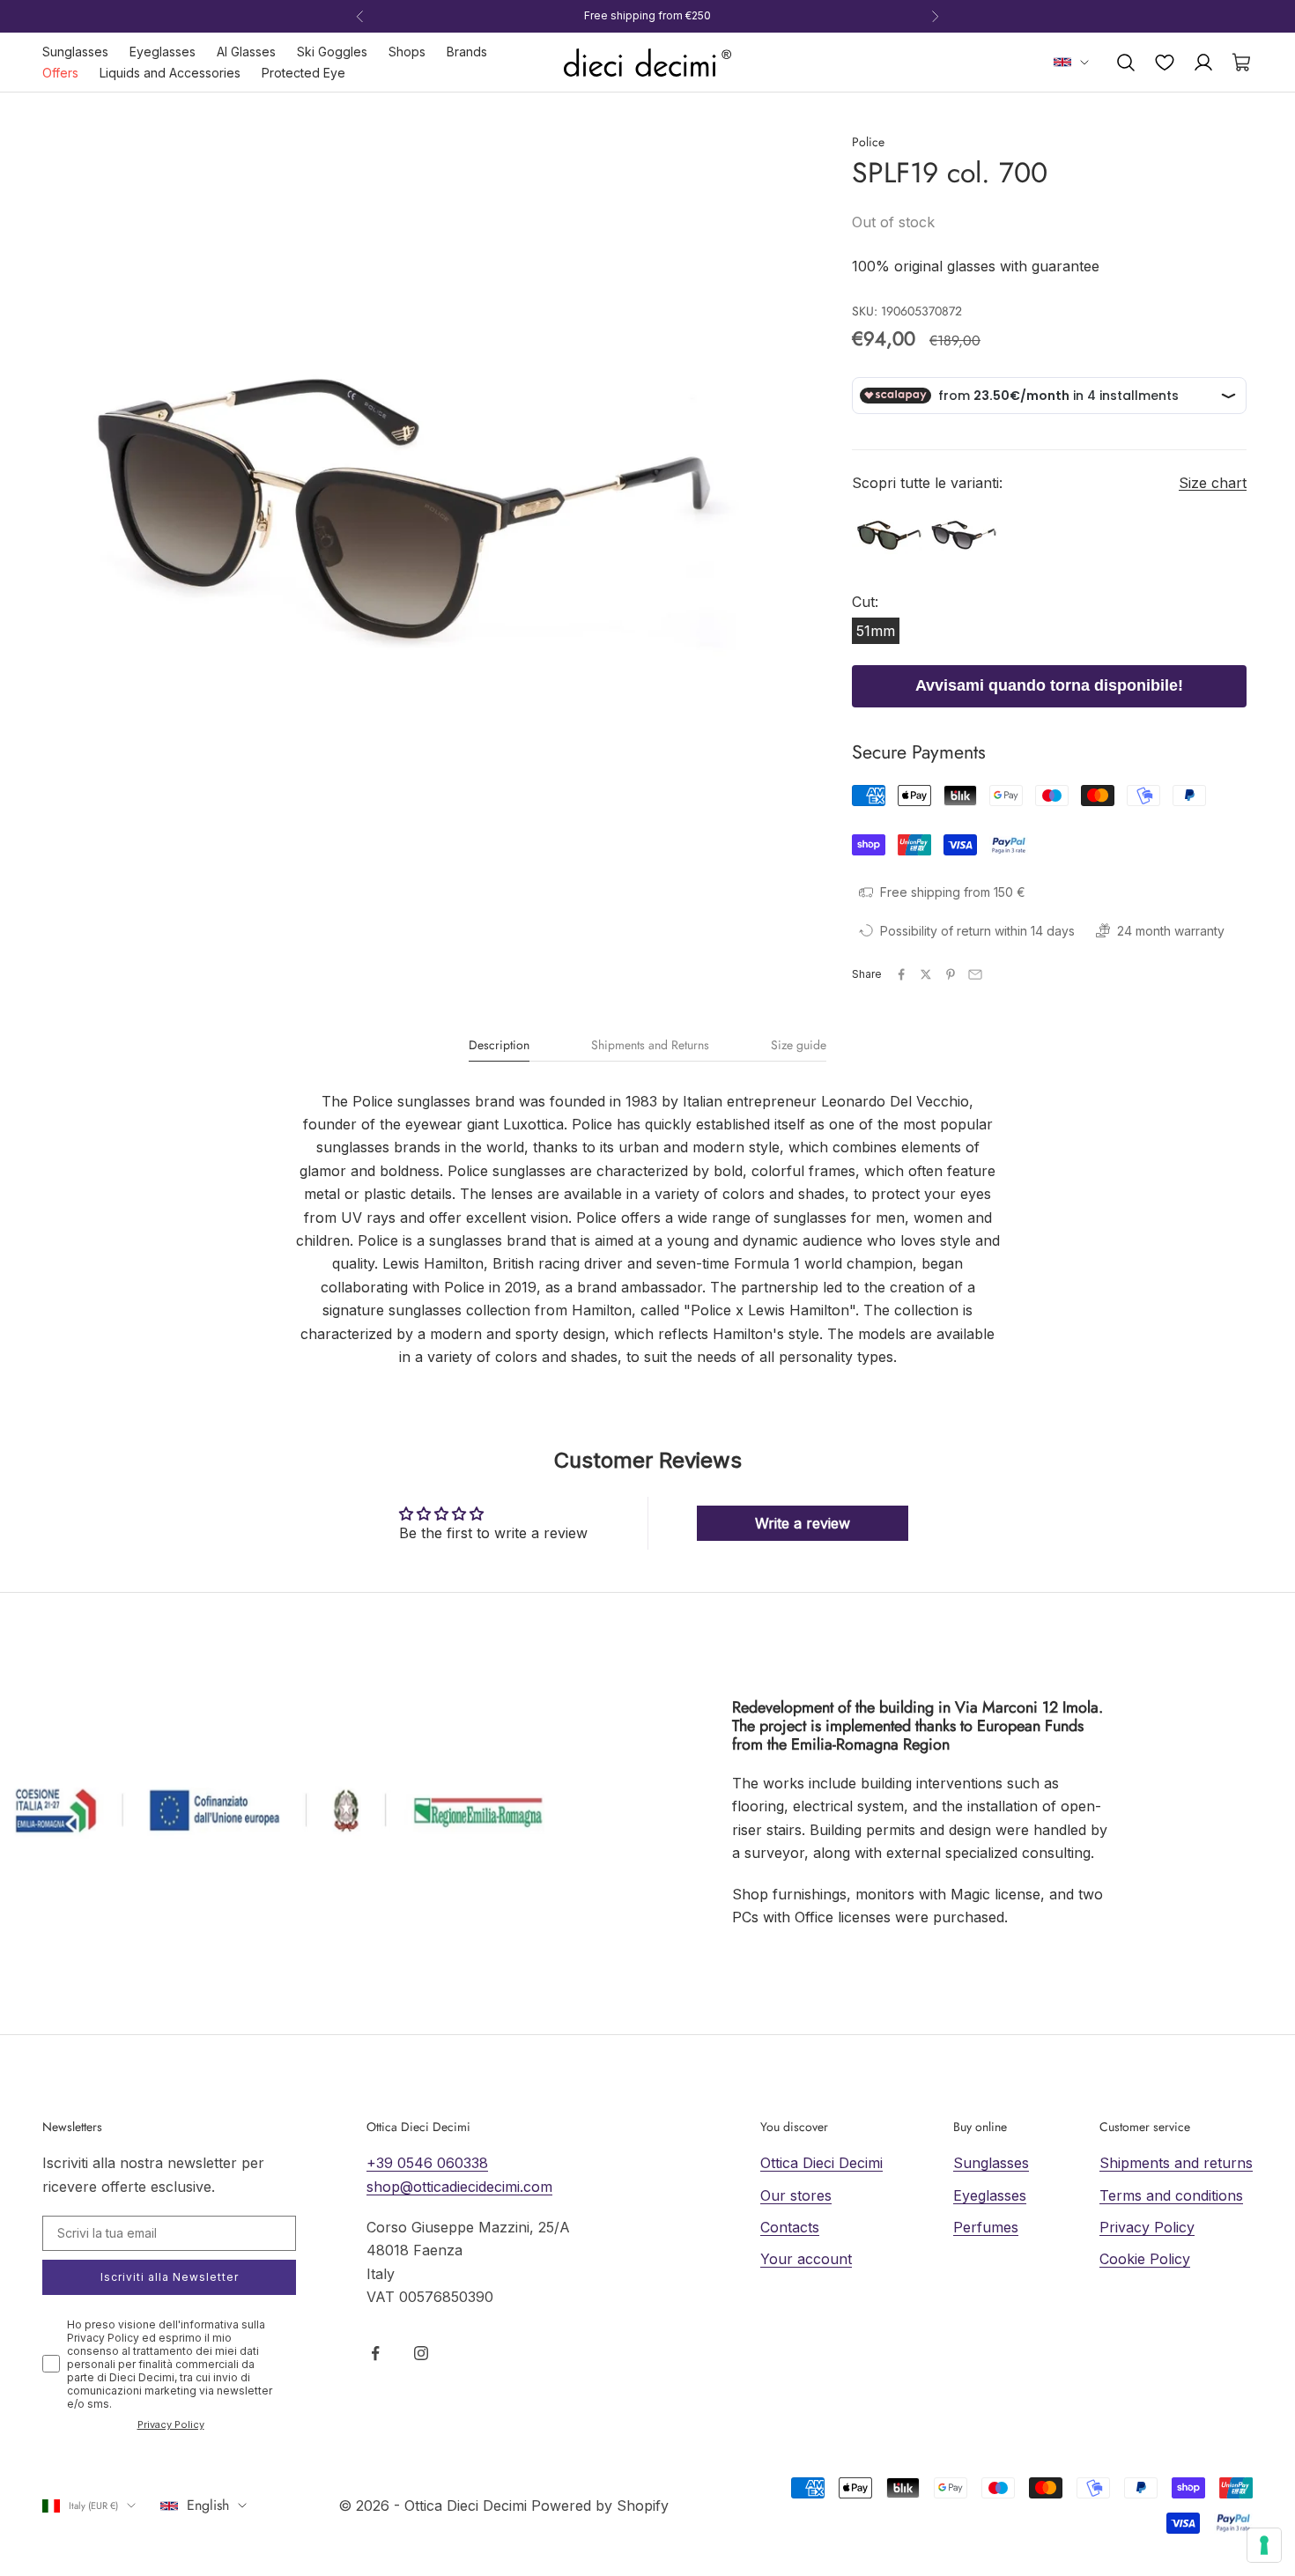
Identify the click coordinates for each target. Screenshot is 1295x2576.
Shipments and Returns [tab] (650, 1046)
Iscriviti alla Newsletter (170, 2277)
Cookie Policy (1145, 2259)
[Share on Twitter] (926, 974)
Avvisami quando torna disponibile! (1049, 685)
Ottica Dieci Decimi (821, 2163)
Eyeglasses (163, 52)
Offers (60, 73)
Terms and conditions (1171, 2195)
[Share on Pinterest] (951, 974)
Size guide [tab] (799, 1046)
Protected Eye (303, 73)
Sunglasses (75, 52)
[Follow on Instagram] (421, 2353)
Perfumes (986, 2227)
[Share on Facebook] (901, 974)
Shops (407, 52)
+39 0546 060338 (427, 2163)
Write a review (803, 1523)
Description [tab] (499, 1046)
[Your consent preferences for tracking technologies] (1264, 2545)
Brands (467, 52)
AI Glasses (246, 52)
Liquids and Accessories (170, 73)
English (208, 2505)
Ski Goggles (332, 52)
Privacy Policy (171, 2424)
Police (868, 142)
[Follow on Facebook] (375, 2353)
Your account (806, 2259)
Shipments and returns (1176, 2163)
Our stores (796, 2195)
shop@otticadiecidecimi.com (459, 2187)
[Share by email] (975, 974)
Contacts (790, 2227)
